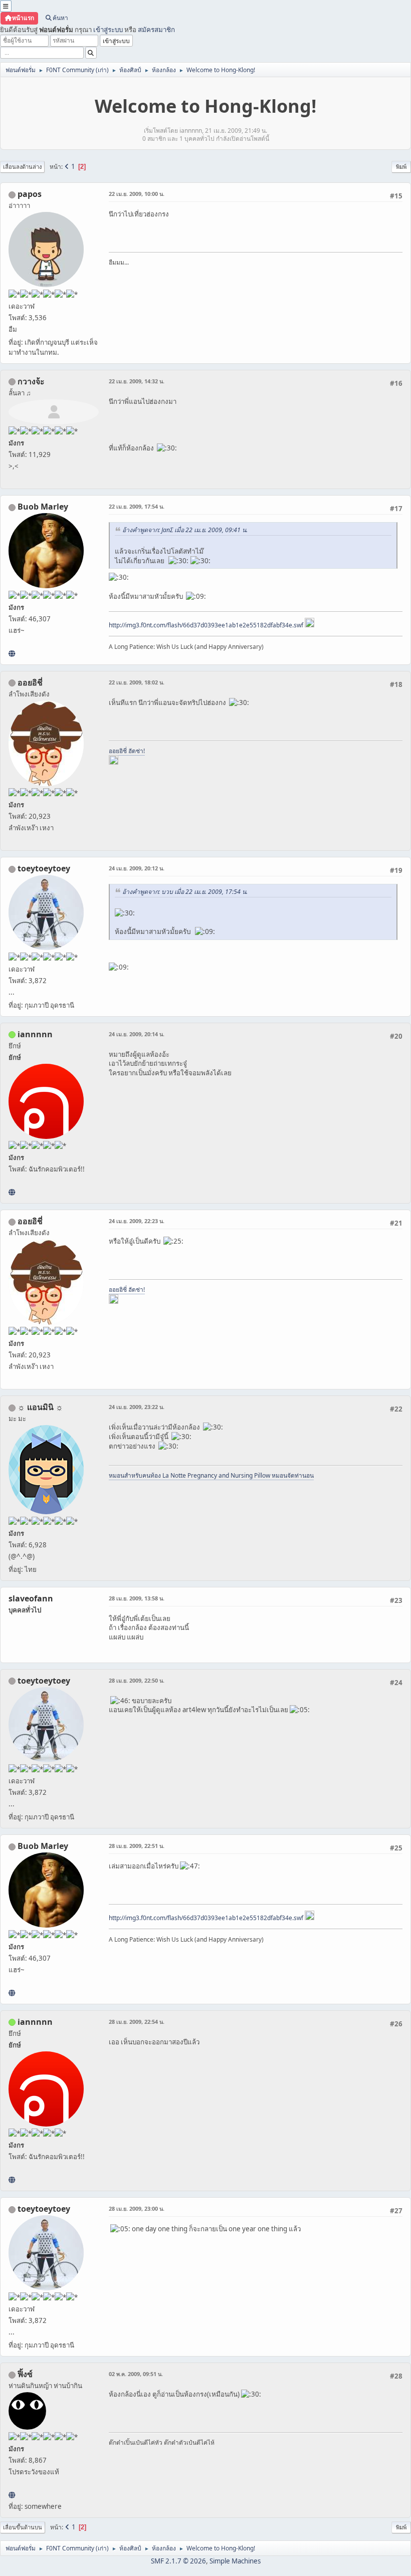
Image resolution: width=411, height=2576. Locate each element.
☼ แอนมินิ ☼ (40, 1407)
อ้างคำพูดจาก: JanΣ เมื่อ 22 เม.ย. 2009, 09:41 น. (185, 530)
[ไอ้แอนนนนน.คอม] (12, 1192)
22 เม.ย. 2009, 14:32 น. (137, 381)
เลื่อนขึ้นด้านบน (23, 2527)
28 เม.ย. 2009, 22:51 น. (137, 1846)
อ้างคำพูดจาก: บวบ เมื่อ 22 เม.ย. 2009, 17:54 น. (185, 892)
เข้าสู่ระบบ (108, 30)
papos (30, 194)
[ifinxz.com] (12, 2495)
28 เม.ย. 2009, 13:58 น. (137, 1598)
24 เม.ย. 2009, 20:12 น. (137, 868)
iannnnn (35, 1034)
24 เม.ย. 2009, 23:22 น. (137, 1407)
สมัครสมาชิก (156, 30)
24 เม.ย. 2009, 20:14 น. (137, 1034)
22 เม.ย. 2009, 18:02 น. (137, 682)
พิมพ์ (401, 167)
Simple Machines (235, 2561)
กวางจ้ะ (31, 381)
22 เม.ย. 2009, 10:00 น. (137, 194)
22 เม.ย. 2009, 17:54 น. (137, 506)
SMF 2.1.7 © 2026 (178, 2561)
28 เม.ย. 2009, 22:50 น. (137, 1680)
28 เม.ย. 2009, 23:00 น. (137, 2208)
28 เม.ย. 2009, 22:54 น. (137, 2022)
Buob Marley (43, 507)
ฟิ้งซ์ (25, 2374)
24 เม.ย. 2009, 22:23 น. (137, 1221)
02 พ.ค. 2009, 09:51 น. (136, 2374)
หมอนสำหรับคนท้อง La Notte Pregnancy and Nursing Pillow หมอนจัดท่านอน (211, 1475)
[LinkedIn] (12, 653)
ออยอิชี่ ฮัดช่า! (127, 751)
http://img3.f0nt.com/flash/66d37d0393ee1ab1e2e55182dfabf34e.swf (206, 625)
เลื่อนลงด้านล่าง (22, 167)
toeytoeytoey (44, 868)
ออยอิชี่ (30, 682)
